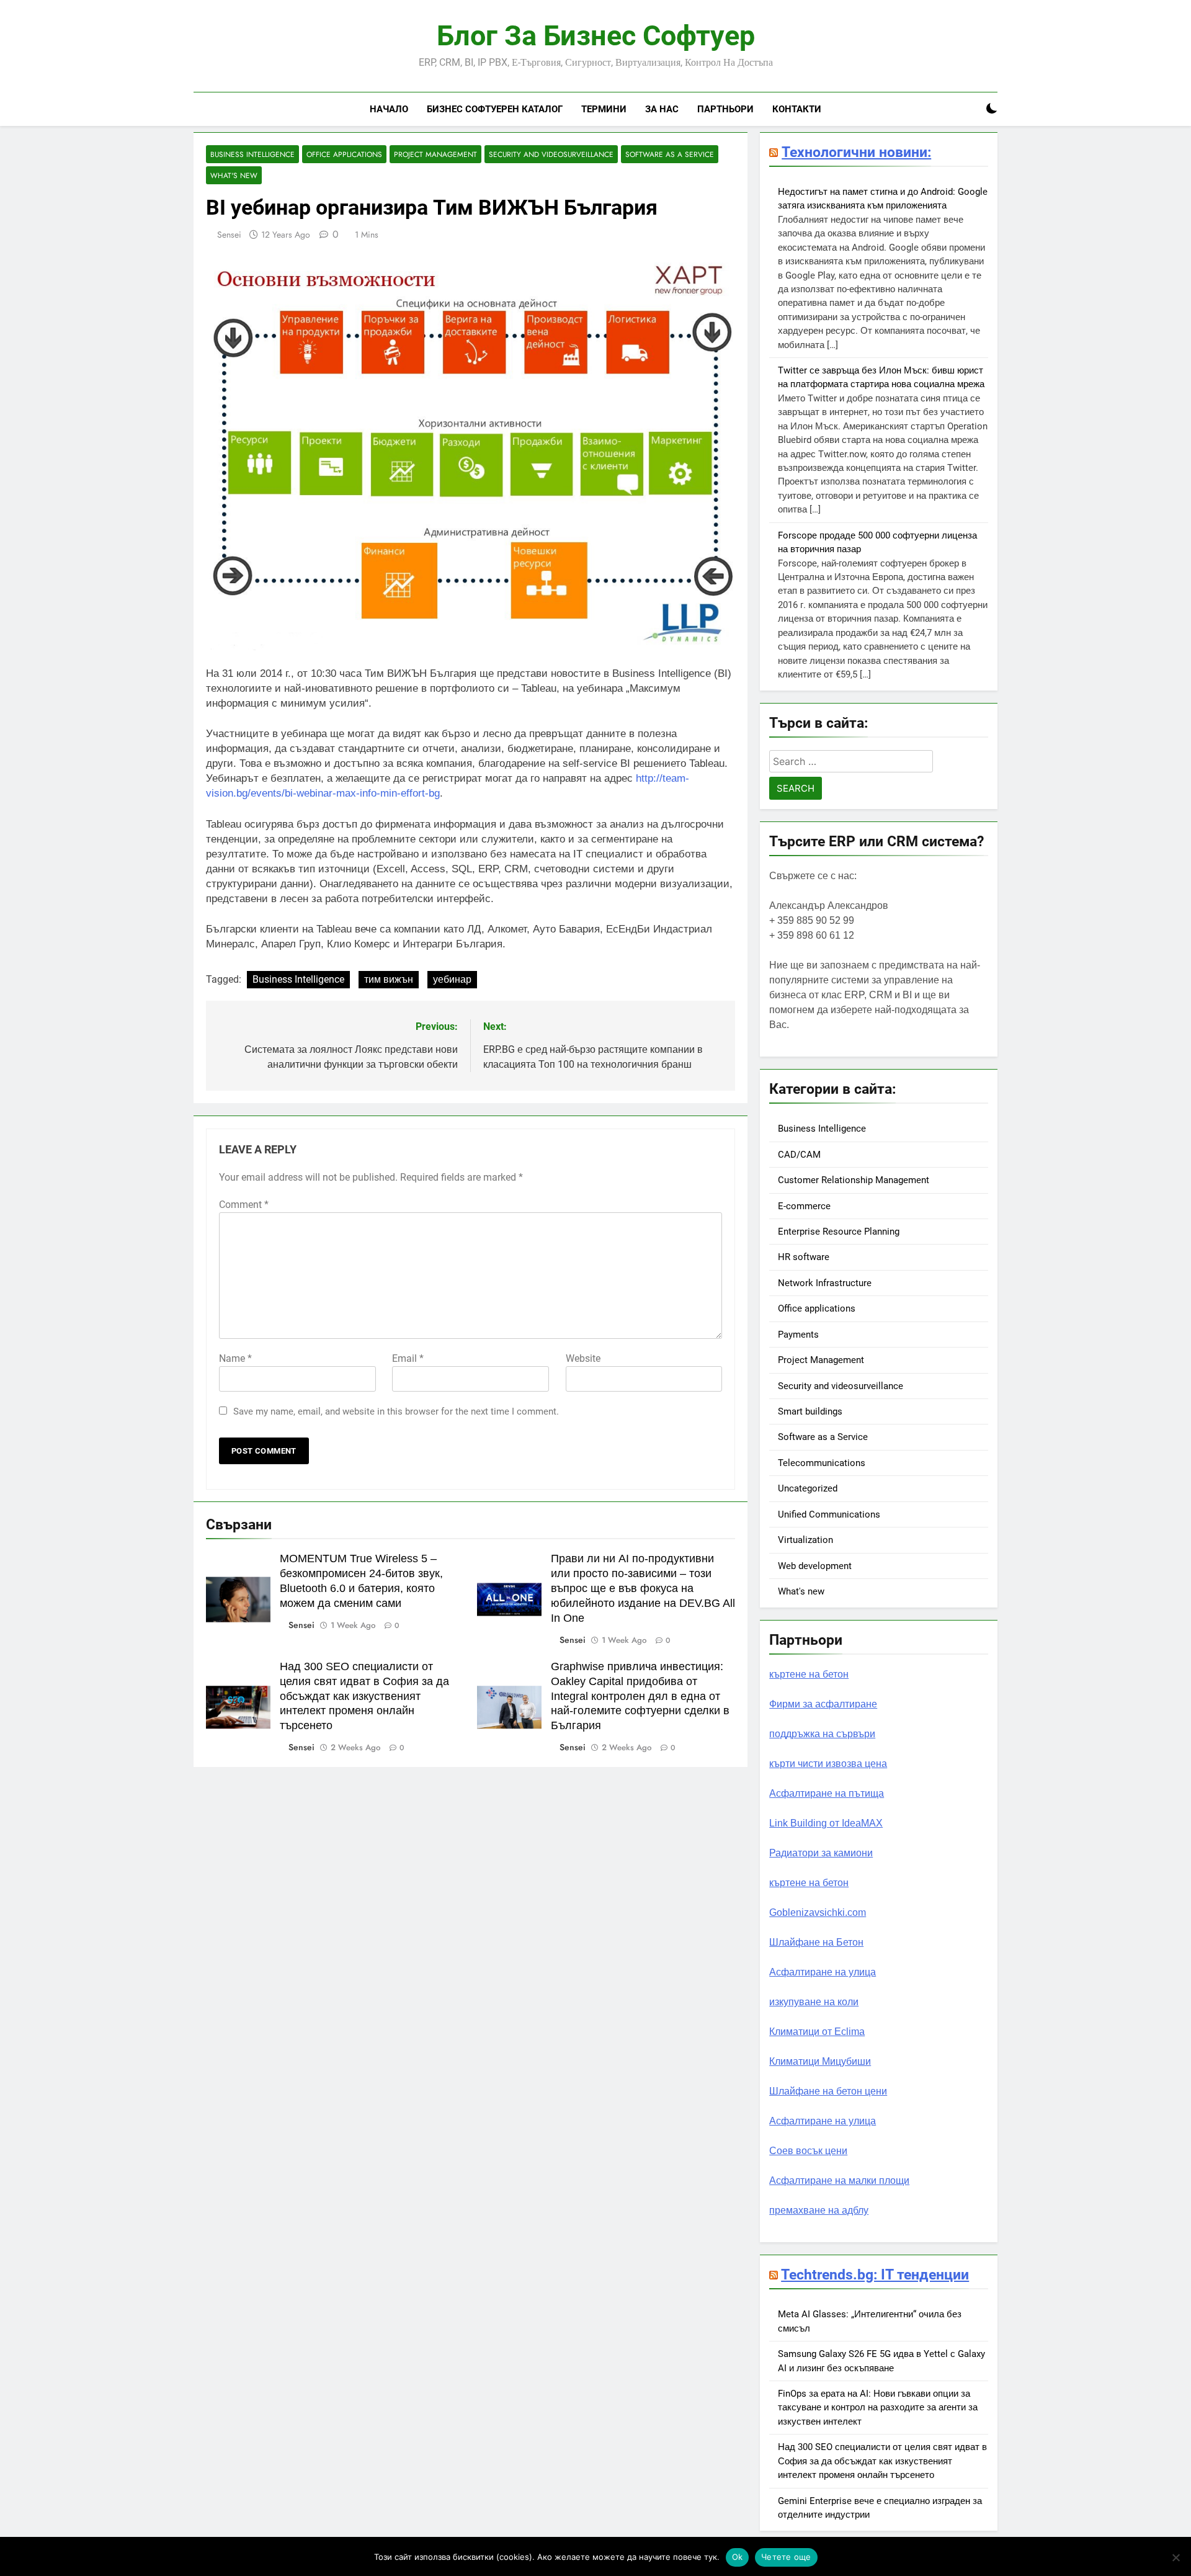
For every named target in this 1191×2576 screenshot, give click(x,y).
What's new (234, 175)
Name (235, 1358)
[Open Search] (970, 109)
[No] (1175, 2557)
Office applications (344, 154)
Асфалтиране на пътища (827, 1793)
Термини (604, 109)
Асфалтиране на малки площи (839, 2180)
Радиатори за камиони (821, 1853)
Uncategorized (808, 1488)
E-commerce (804, 1206)
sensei (229, 235)
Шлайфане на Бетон (816, 1942)
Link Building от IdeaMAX (826, 1823)
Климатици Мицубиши (820, 2061)
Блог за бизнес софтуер (596, 36)
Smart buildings (810, 1411)
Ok (738, 2557)
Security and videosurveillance (551, 154)
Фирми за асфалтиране (823, 1704)
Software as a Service (670, 154)
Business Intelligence (252, 154)
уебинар (452, 979)
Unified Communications (829, 1514)
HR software (804, 1257)
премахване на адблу (819, 2210)
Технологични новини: (856, 152)
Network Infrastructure (825, 1283)
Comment (244, 1205)
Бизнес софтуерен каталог (495, 109)
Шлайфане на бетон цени (828, 2091)
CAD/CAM (799, 1155)
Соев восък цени (808, 2151)
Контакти (797, 109)
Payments (798, 1335)
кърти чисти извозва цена (828, 1764)
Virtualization (805, 1540)
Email (408, 1358)
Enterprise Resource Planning (839, 1232)
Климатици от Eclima (817, 2032)
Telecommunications (822, 1463)
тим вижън (389, 979)
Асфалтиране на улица (823, 1972)
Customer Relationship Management (854, 1180)
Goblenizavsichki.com (818, 1912)
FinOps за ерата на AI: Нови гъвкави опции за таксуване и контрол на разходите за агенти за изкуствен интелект (878, 2408)
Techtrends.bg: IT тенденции (875, 2274)
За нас (662, 109)
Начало (389, 109)
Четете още (786, 2557)
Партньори (725, 109)
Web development (815, 1566)
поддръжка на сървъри (822, 1734)
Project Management (435, 154)
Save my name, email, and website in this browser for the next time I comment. (396, 1411)
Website (583, 1358)
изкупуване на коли (814, 2002)
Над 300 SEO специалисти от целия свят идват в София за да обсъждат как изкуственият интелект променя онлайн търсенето (364, 1696)
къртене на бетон (809, 1674)
